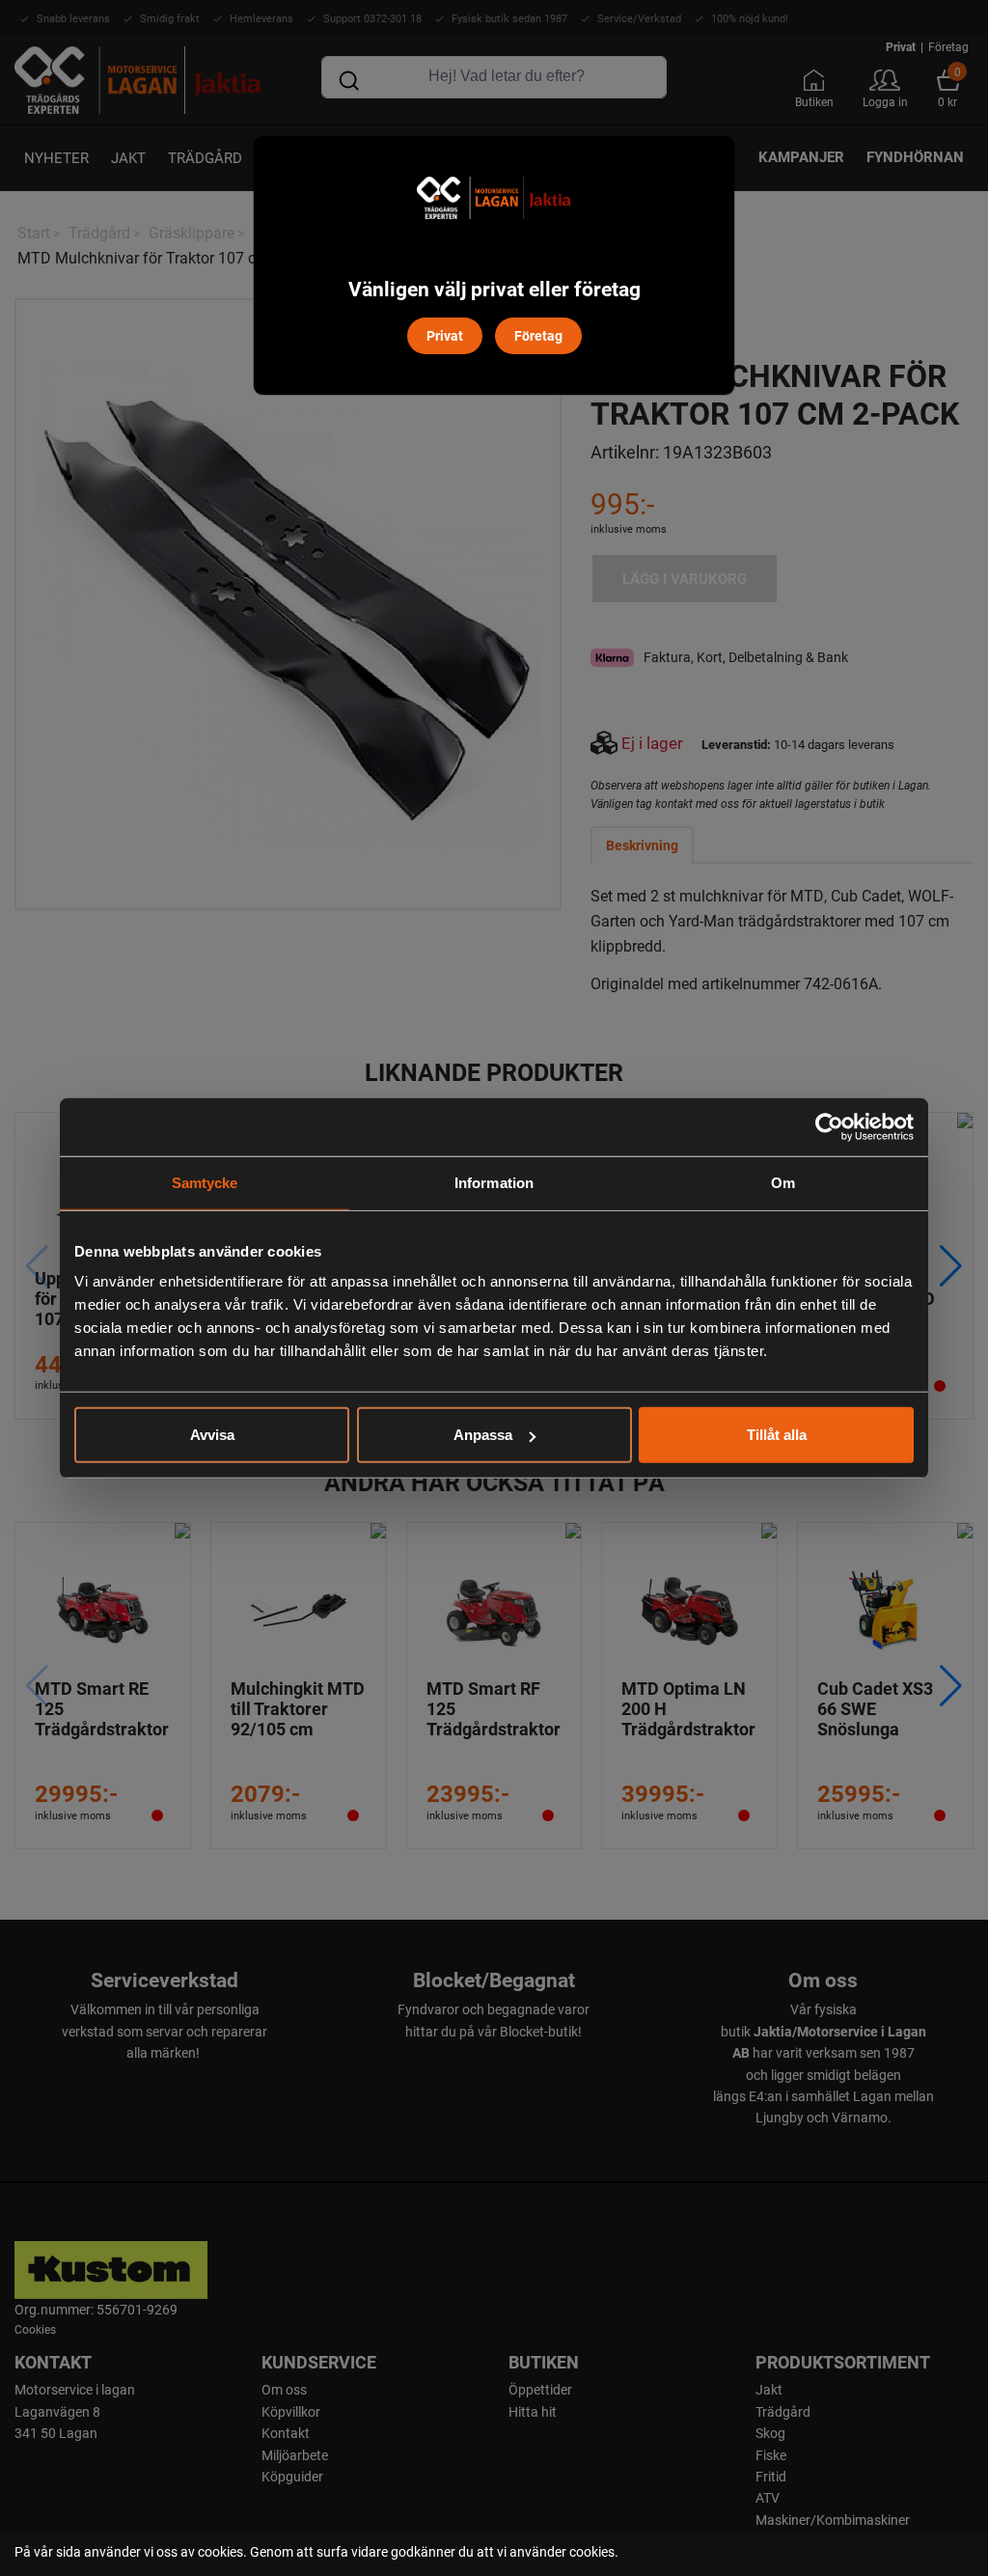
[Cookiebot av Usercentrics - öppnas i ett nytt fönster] (829, 1126)
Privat (445, 335)
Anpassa (483, 1435)
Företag (538, 335)
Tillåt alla (777, 1435)
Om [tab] (783, 1182)
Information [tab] (494, 1182)
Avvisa (212, 1435)
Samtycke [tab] (205, 1182)
